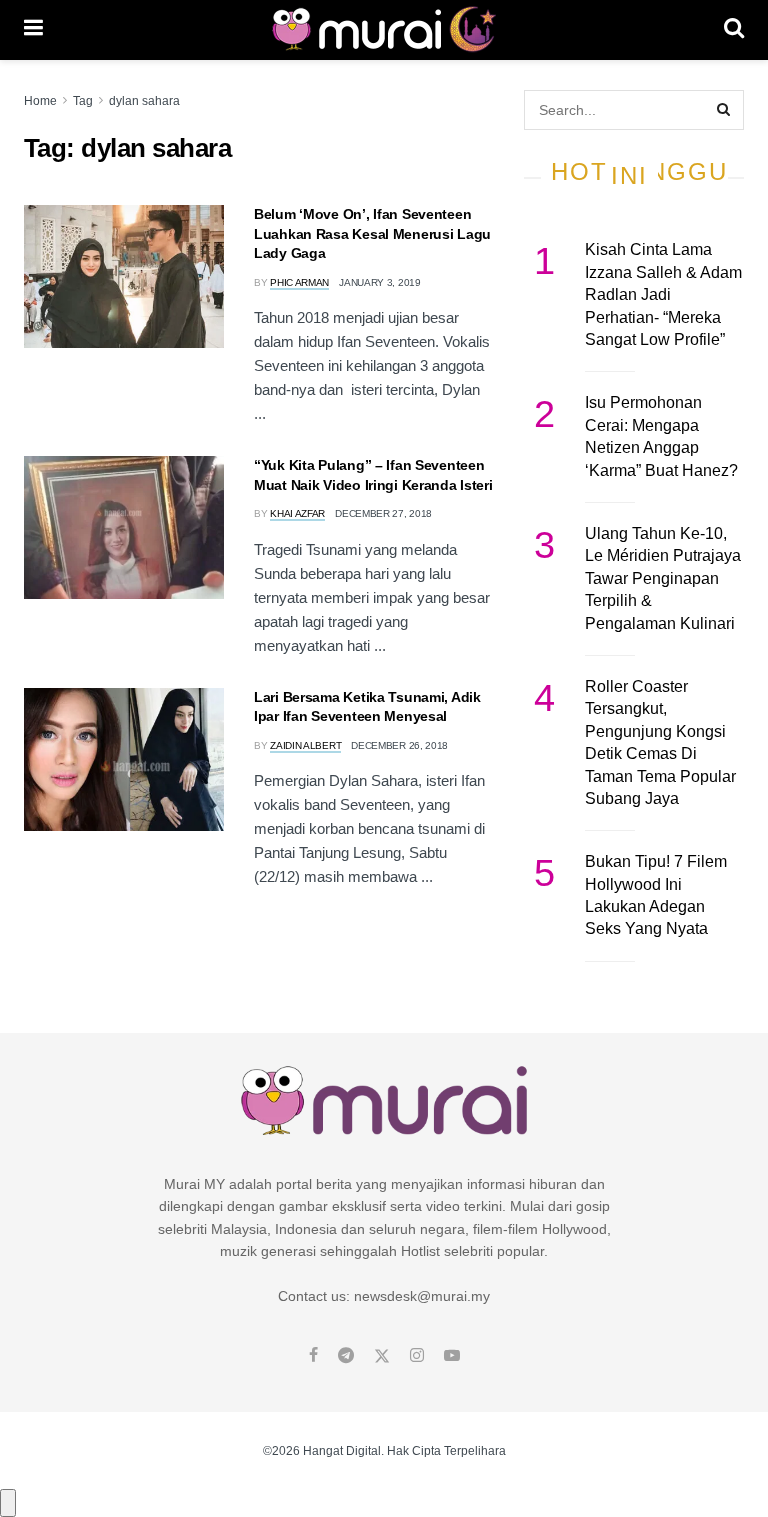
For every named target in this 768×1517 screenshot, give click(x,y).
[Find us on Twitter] (382, 1356)
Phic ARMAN (299, 282)
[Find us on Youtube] (452, 1356)
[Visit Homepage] (383, 30)
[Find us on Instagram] (417, 1356)
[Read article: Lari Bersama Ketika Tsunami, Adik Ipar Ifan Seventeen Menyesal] (124, 759)
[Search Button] (734, 30)
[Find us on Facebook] (313, 1356)
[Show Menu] (33, 30)
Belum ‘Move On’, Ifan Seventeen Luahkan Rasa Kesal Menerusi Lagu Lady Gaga (372, 233)
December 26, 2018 (399, 745)
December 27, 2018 (383, 513)
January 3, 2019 (380, 282)
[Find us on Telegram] (346, 1356)
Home (40, 101)
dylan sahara (144, 101)
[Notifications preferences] (8, 1503)
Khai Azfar (297, 513)
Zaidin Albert (305, 745)
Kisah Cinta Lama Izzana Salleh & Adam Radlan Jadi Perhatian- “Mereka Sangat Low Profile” (663, 294)
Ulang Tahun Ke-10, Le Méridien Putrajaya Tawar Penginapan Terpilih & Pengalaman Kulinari (663, 578)
